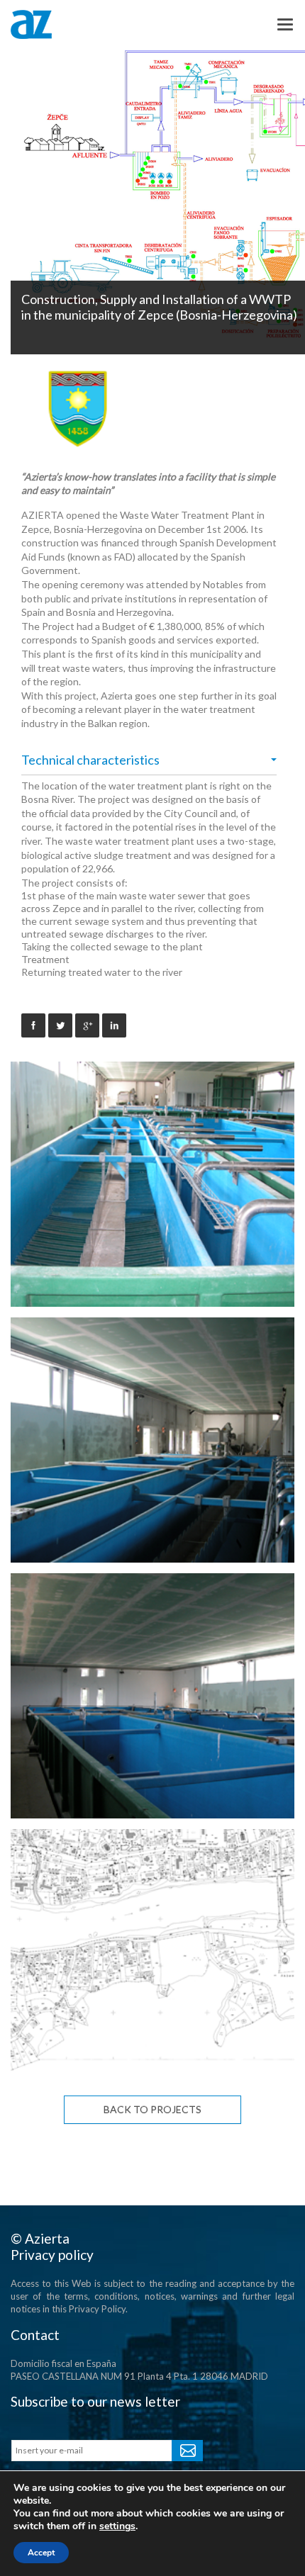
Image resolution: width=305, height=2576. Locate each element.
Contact (35, 2335)
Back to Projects (152, 2109)
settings (117, 2526)
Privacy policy (52, 2255)
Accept (41, 2553)
